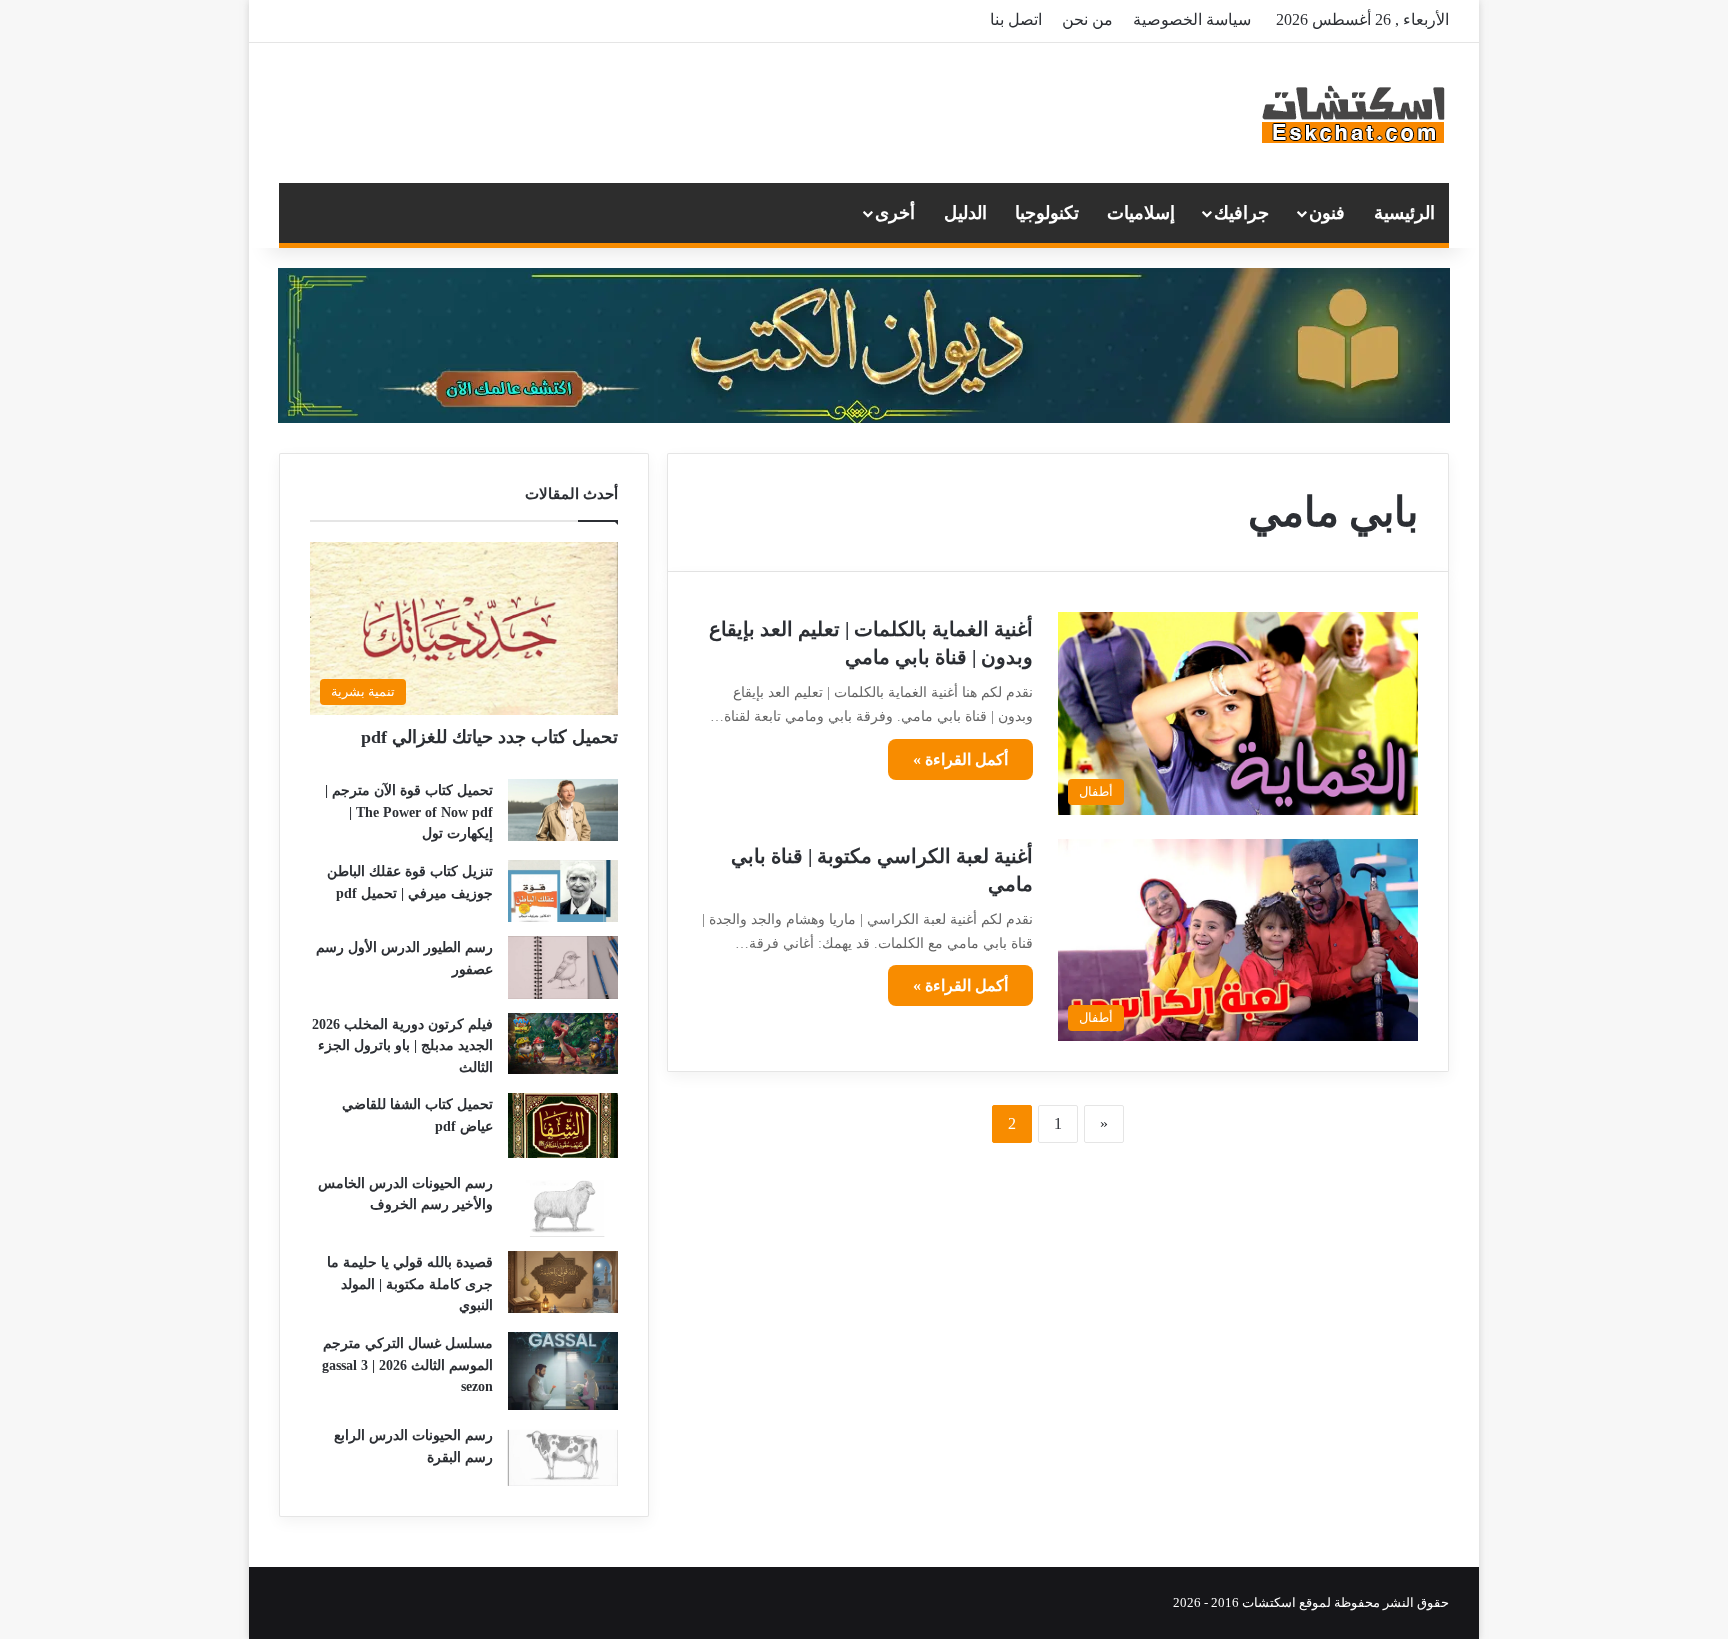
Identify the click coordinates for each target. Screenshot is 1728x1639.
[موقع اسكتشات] (1354, 113)
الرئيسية (1404, 213)
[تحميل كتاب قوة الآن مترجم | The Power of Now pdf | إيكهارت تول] (563, 810)
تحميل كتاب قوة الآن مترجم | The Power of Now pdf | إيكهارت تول (409, 812)
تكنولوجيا (1047, 213)
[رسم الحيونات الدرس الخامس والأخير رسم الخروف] (563, 1204)
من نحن (1087, 19)
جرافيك (1241, 213)
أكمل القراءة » (960, 759)
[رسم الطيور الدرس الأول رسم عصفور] (563, 967)
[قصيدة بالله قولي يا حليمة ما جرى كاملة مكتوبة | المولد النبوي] (563, 1282)
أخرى (895, 213)
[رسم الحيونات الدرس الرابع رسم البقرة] (563, 1455)
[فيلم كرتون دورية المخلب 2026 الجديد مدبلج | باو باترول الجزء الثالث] (563, 1044)
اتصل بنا (1016, 19)
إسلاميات (1141, 213)
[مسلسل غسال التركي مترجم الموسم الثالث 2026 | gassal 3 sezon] (563, 1371)
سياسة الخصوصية (1192, 19)
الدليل (965, 213)
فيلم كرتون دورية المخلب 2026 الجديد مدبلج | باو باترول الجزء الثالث (402, 1046)
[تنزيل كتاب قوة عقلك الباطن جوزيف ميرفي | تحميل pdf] (563, 891)
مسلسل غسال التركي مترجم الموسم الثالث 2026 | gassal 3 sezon (407, 1365)
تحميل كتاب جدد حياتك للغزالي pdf (489, 737)
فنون (1327, 213)
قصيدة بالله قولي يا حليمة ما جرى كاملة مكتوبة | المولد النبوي (410, 1284)
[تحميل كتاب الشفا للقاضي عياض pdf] (563, 1125)
